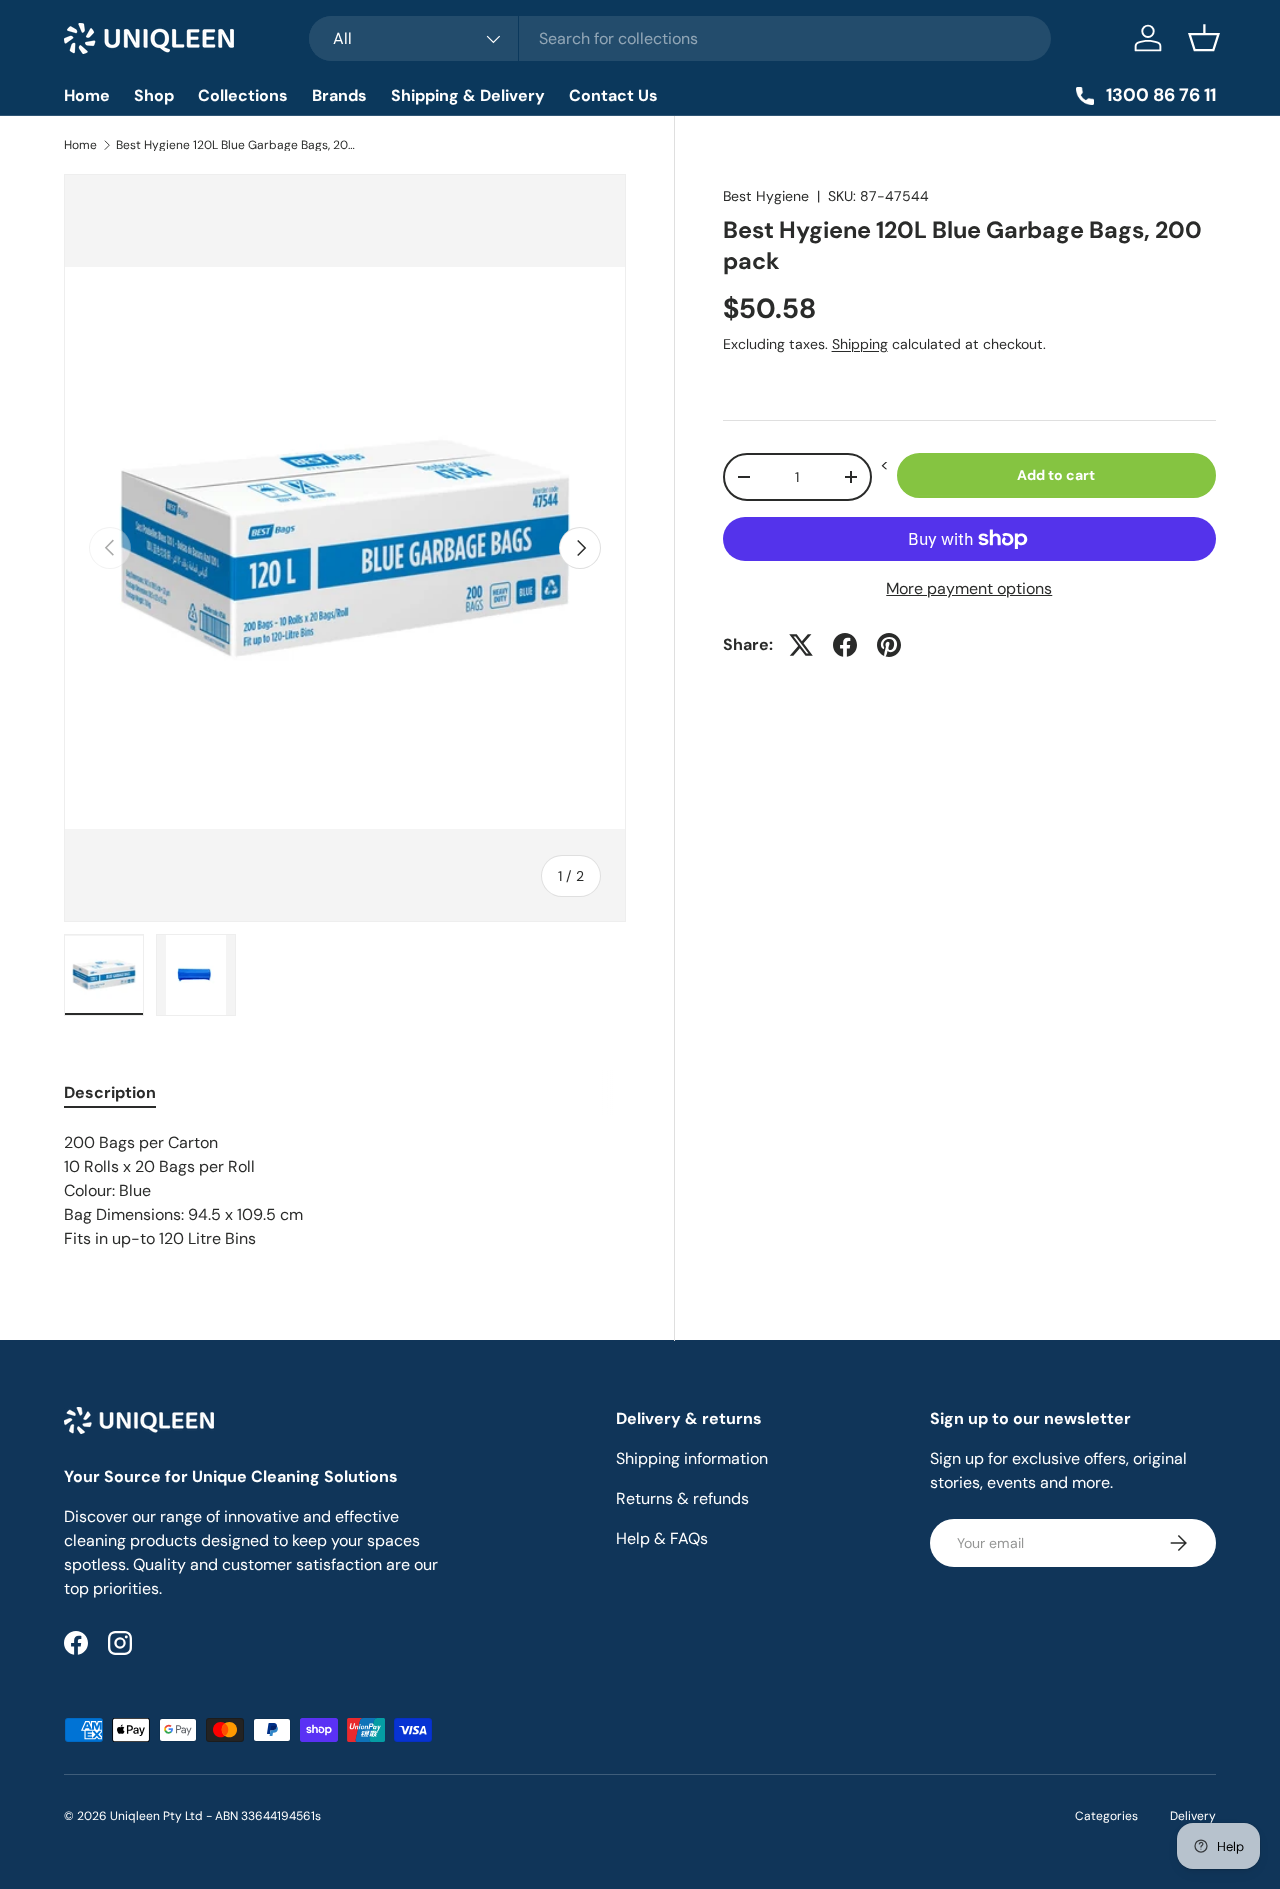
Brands (339, 95)
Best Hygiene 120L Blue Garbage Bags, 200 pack (236, 145)
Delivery (1193, 1816)
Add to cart (1056, 475)
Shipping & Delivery (468, 95)
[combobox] (680, 38)
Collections (243, 95)
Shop (154, 95)
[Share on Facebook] (845, 645)
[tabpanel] (345, 1191)
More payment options (969, 588)
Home (87, 95)
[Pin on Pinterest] (889, 645)
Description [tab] (110, 1092)
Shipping (860, 344)
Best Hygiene (766, 196)
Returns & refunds (682, 1498)
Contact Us (613, 95)
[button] (1204, 38)
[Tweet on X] (801, 645)
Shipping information (692, 1458)
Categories (1106, 1816)
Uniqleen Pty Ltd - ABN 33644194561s (215, 1816)
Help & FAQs (662, 1538)
